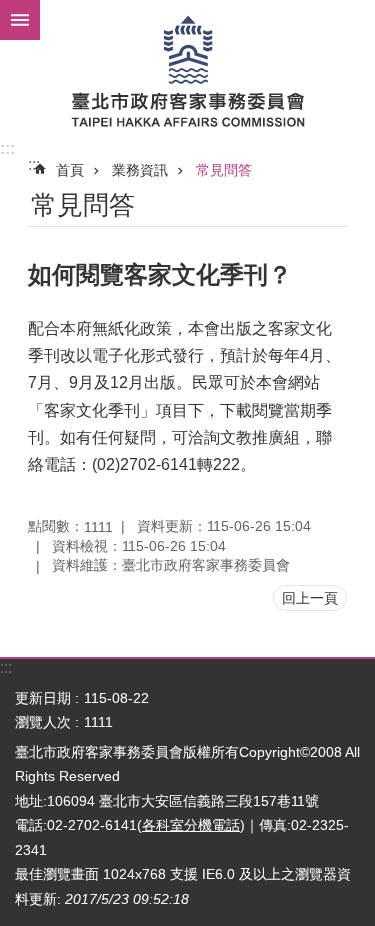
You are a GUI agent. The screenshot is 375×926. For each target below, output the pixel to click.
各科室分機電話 (191, 825)
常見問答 (224, 170)
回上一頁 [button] (310, 598)
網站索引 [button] (20, 20)
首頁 (70, 170)
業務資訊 (140, 170)
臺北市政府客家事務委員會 (187, 70)
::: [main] (34, 164)
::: (7, 148)
